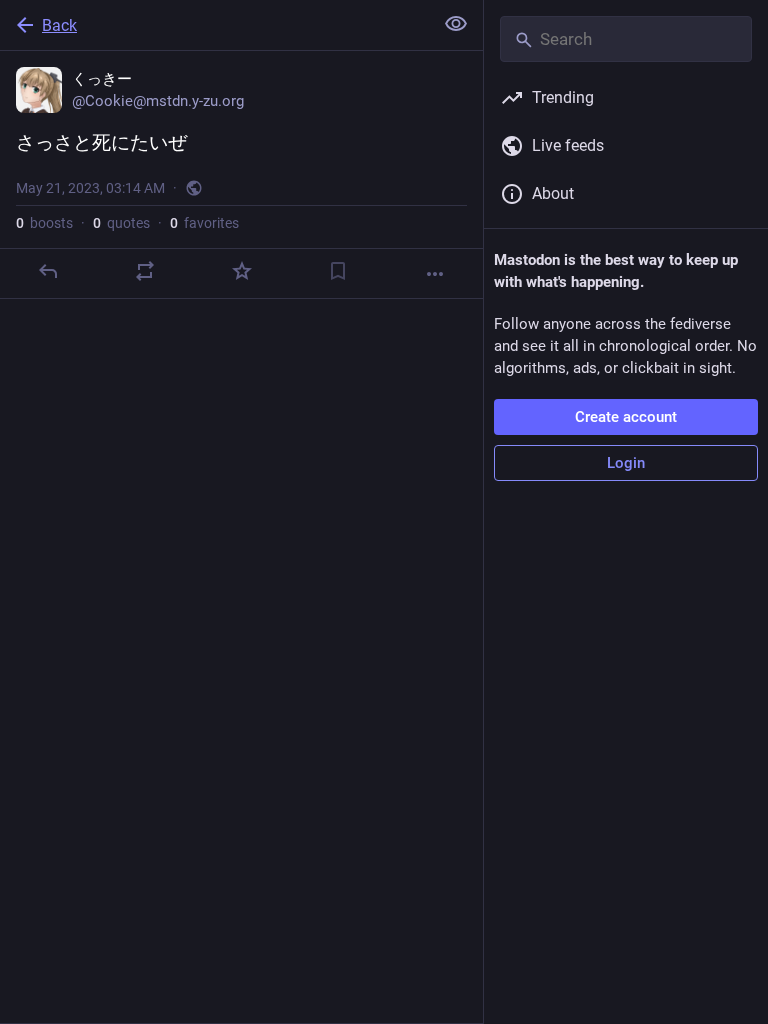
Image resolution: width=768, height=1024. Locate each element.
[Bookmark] (338, 271)
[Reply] (48, 271)
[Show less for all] (456, 24)
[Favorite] (242, 271)
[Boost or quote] (145, 271)
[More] (435, 274)
